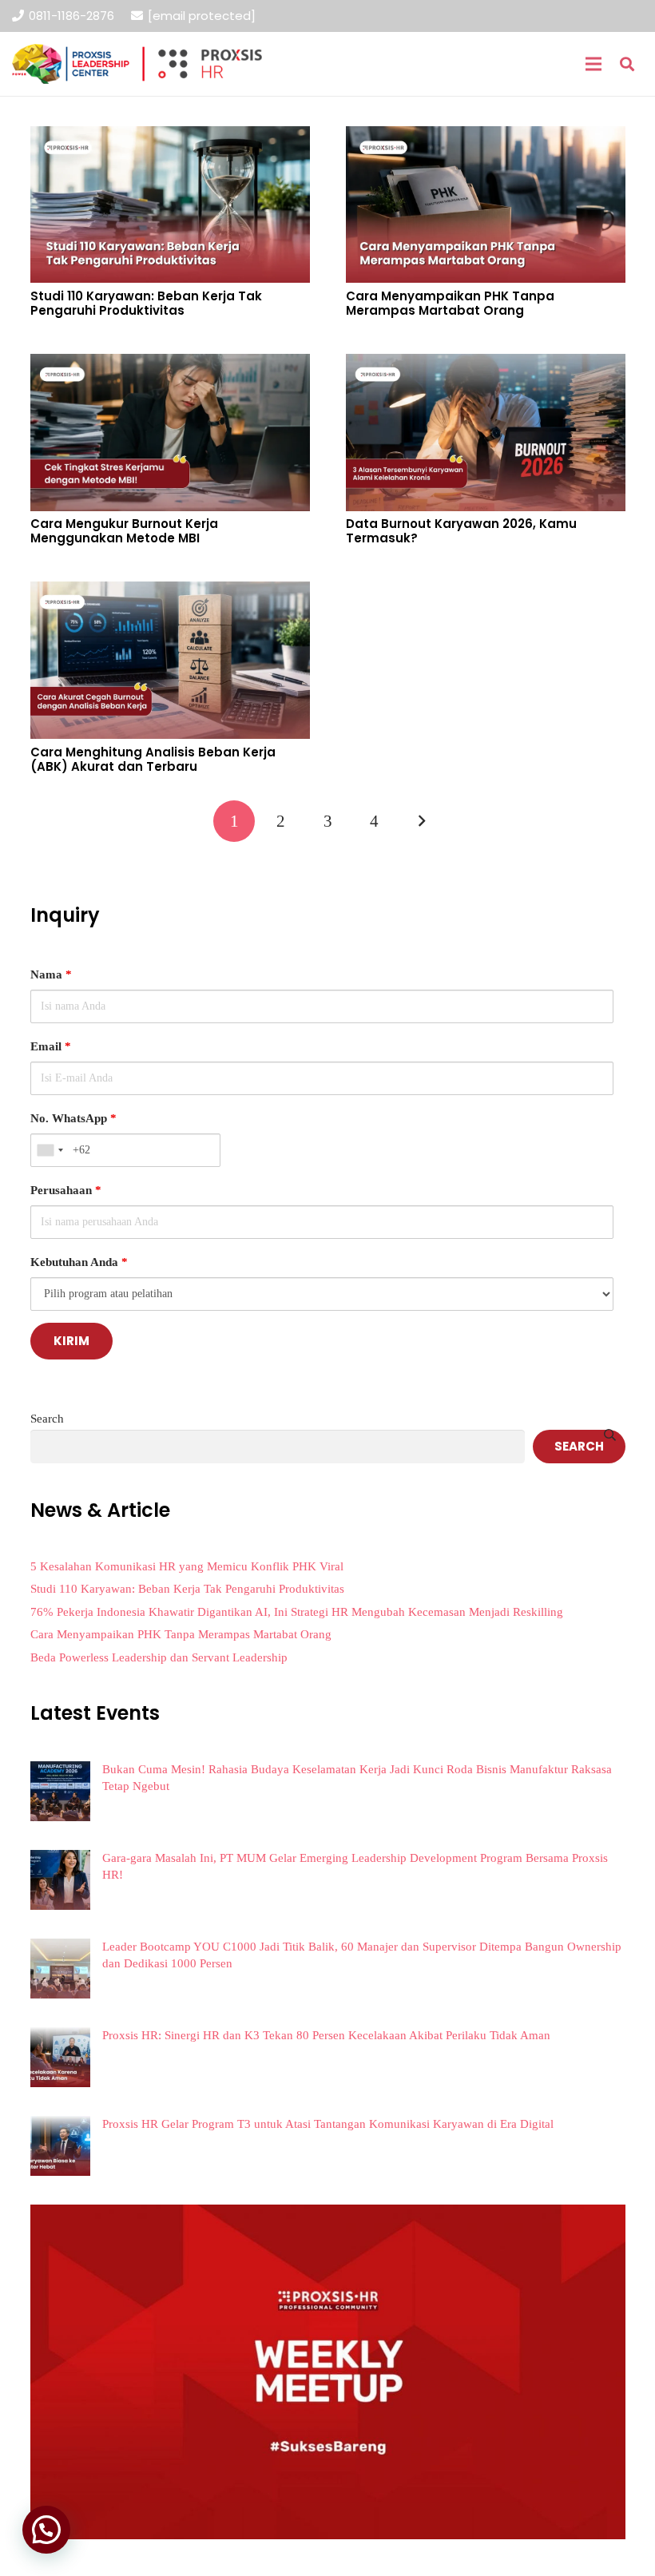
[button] (627, 64)
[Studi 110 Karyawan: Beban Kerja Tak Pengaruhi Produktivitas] (170, 137)
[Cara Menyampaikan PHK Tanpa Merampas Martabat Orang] (486, 137)
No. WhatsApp (73, 1118)
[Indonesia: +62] (50, 1150)
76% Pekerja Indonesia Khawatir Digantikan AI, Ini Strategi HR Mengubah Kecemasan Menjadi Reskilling (297, 1612)
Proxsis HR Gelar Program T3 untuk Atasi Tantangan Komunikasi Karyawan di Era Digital (328, 2124)
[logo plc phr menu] (137, 64)
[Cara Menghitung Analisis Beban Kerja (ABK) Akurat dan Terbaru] (170, 593)
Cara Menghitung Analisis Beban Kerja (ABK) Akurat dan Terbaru (153, 759)
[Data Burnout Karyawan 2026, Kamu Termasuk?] (486, 365)
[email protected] (202, 16)
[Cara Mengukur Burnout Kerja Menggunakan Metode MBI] (170, 365)
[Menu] (593, 64)
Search (47, 1419)
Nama (51, 974)
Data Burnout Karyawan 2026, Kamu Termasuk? (461, 531)
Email (51, 1046)
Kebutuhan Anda (79, 1262)
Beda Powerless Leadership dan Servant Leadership (159, 1657)
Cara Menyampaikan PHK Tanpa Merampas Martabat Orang (450, 303)
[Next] (421, 822)
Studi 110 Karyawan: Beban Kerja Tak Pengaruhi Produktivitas (146, 303)
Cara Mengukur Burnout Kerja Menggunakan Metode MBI (124, 531)
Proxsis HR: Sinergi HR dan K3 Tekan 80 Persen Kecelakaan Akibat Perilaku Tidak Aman (326, 2035)
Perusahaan (66, 1190)
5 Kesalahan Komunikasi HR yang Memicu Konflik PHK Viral (187, 1566)
